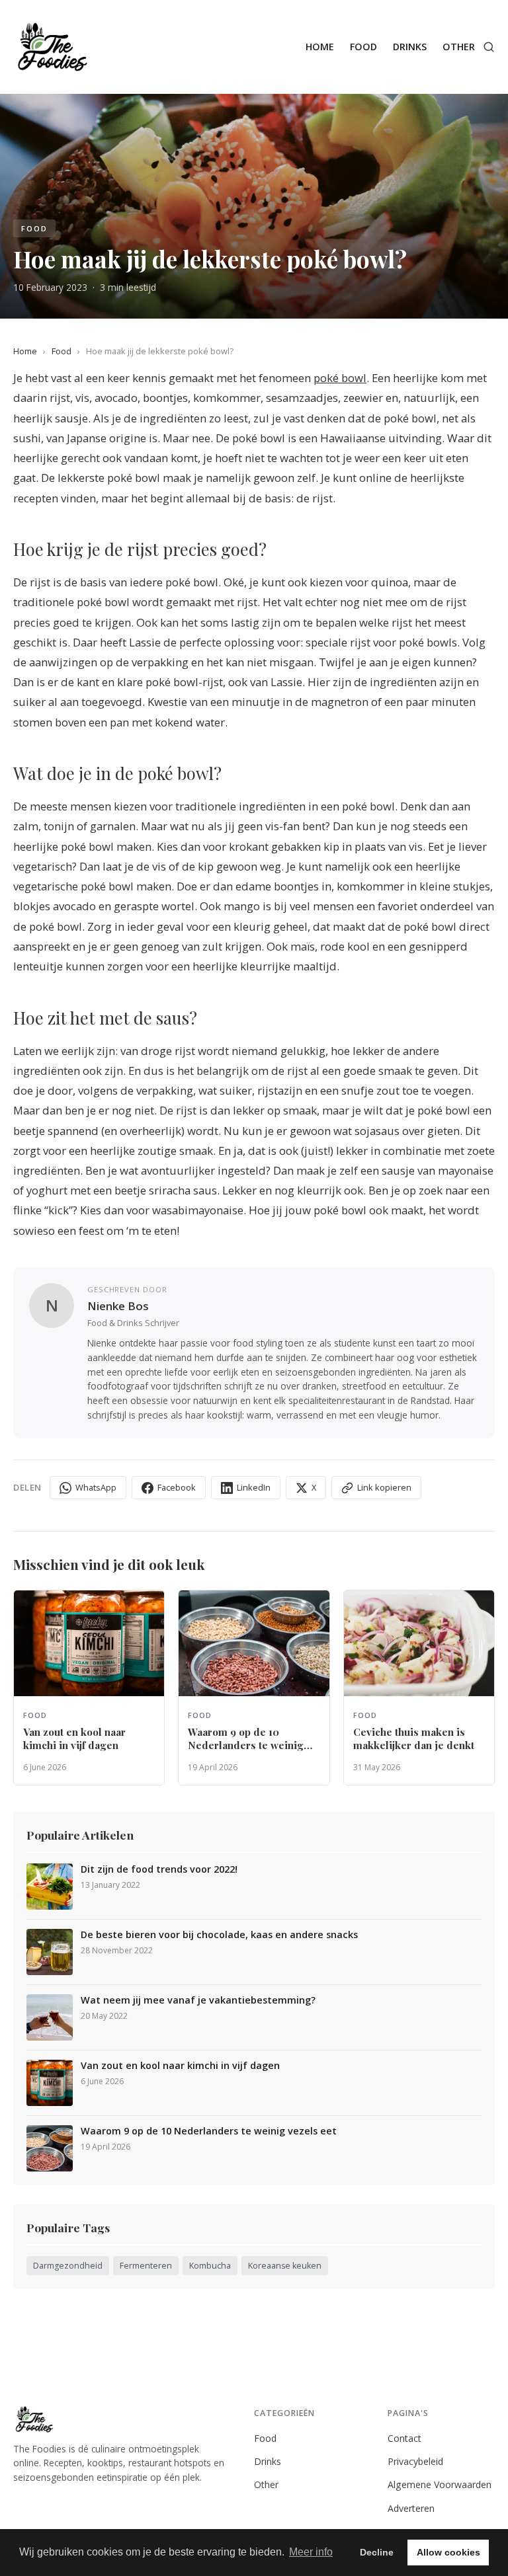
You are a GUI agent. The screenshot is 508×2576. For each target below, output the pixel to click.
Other (459, 47)
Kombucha (210, 2266)
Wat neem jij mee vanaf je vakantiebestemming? (198, 2000)
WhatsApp (96, 1487)
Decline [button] (377, 2552)
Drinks (410, 47)
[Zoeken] (489, 47)
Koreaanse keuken (285, 2266)
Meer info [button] (311, 2552)
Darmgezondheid (68, 2266)
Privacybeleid (415, 2461)
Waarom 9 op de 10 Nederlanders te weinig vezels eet (209, 2131)
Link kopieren (384, 1487)
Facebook (177, 1487)
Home (320, 47)
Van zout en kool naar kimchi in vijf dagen (180, 2066)
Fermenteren (146, 2266)
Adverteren (411, 2508)
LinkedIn (254, 1487)
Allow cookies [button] (448, 2552)
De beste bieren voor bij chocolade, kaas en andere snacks (219, 1935)
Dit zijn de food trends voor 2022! (159, 1869)
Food (363, 47)
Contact (404, 2438)
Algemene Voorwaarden (440, 2484)
